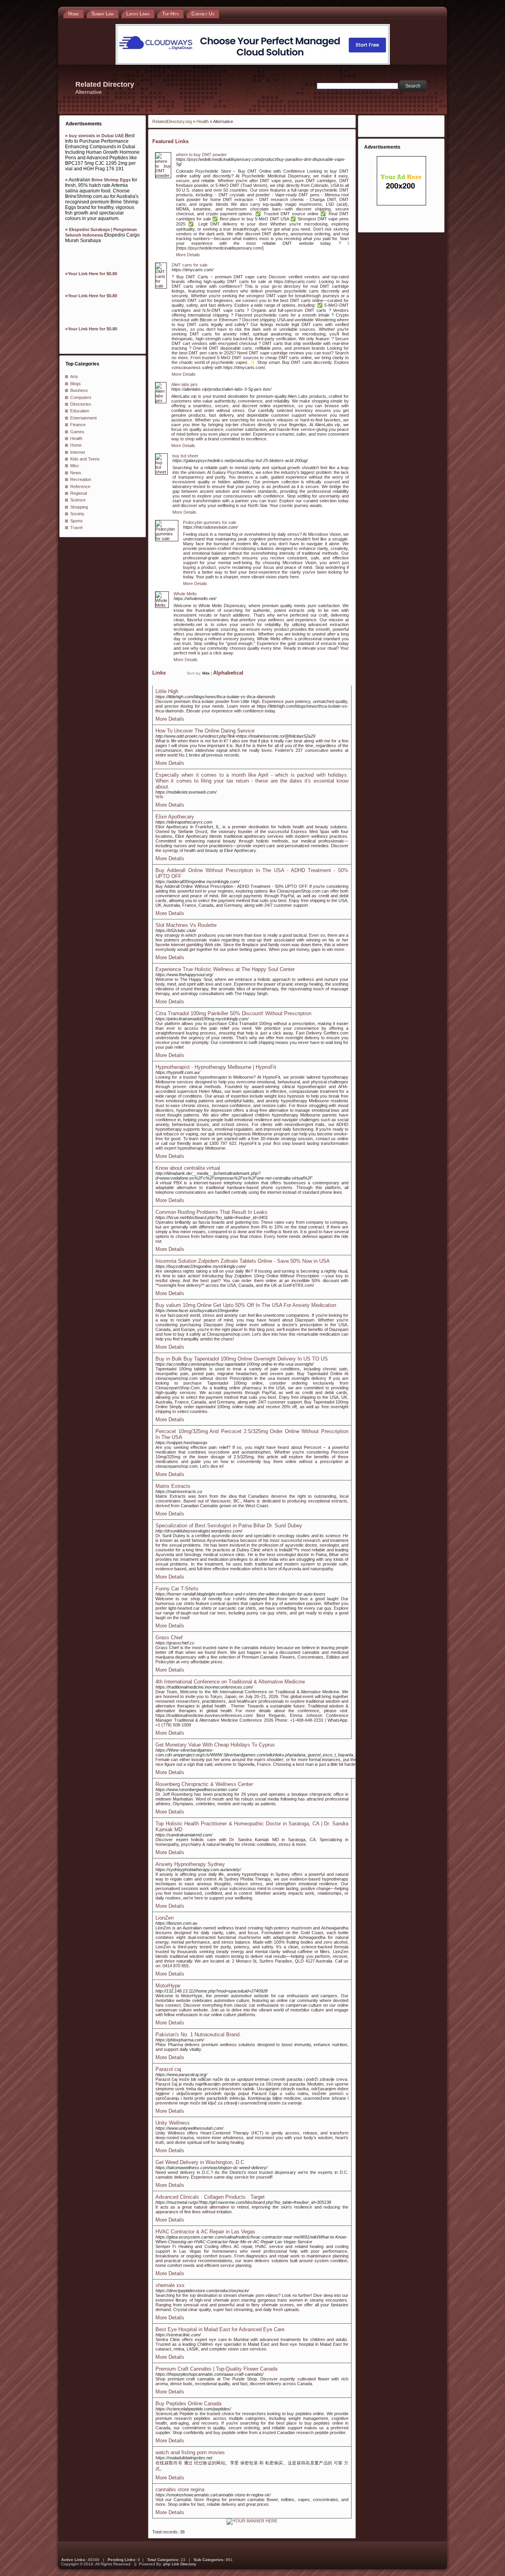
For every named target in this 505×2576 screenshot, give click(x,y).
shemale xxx (170, 2285)
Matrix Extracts (173, 1486)
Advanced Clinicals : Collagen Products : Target (210, 2197)
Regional (79, 493)
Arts (74, 377)
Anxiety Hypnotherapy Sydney (190, 1864)
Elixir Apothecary (175, 817)
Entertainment (83, 418)
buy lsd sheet (185, 456)
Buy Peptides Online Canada (188, 2404)
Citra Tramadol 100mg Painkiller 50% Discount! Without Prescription (233, 1013)
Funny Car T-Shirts (177, 1589)
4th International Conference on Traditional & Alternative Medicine (230, 1682)
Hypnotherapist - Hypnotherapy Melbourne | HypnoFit (216, 1067)
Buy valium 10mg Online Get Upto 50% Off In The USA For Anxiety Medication (246, 1305)
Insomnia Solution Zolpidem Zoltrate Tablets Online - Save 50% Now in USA (243, 1261)
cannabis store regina (180, 2489)
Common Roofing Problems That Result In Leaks (211, 1212)
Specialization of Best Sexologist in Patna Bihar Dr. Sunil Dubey (229, 1526)
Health (76, 438)
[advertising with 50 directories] (252, 2521)
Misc (75, 466)
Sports (77, 521)
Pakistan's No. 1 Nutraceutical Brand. (198, 2035)
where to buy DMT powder (201, 155)
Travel (76, 528)
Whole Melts (185, 594)
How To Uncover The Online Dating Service (205, 731)
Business (79, 390)
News (76, 473)
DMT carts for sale (190, 265)
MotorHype (168, 1986)
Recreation (81, 479)
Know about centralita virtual (188, 1168)
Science (78, 500)
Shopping (79, 507)
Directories (81, 404)
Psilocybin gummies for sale (210, 522)
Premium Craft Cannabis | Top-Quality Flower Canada (216, 2369)
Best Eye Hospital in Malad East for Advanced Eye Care (220, 2329)
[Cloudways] (253, 63)
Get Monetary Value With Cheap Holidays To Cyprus (215, 1745)
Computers (81, 397)
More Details (188, 255)
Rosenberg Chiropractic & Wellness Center (204, 1784)
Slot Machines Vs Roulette (186, 925)
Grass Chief (169, 1637)
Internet (78, 452)
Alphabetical (228, 673)
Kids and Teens (85, 459)
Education (80, 411)
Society (77, 514)
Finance (78, 425)
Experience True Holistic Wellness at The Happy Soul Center (225, 969)
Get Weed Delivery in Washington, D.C (200, 2162)
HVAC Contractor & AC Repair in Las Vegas (205, 2232)
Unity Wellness (173, 2123)
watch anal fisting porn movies (190, 2452)
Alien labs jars (184, 384)
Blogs (76, 384)
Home (76, 445)
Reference (80, 486)
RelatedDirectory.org (172, 121)
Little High (167, 691)
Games (77, 432)
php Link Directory (180, 2564)
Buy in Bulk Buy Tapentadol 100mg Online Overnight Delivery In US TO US (242, 1359)
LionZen (165, 1918)
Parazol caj (168, 2069)
